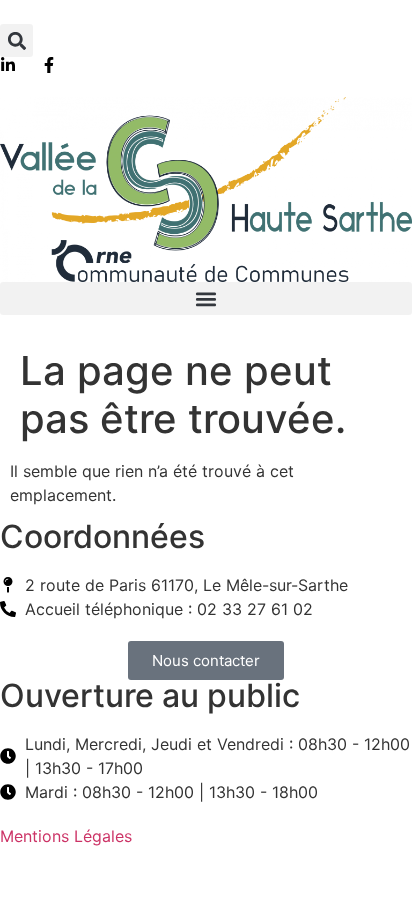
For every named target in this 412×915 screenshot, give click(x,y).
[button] (16, 40)
